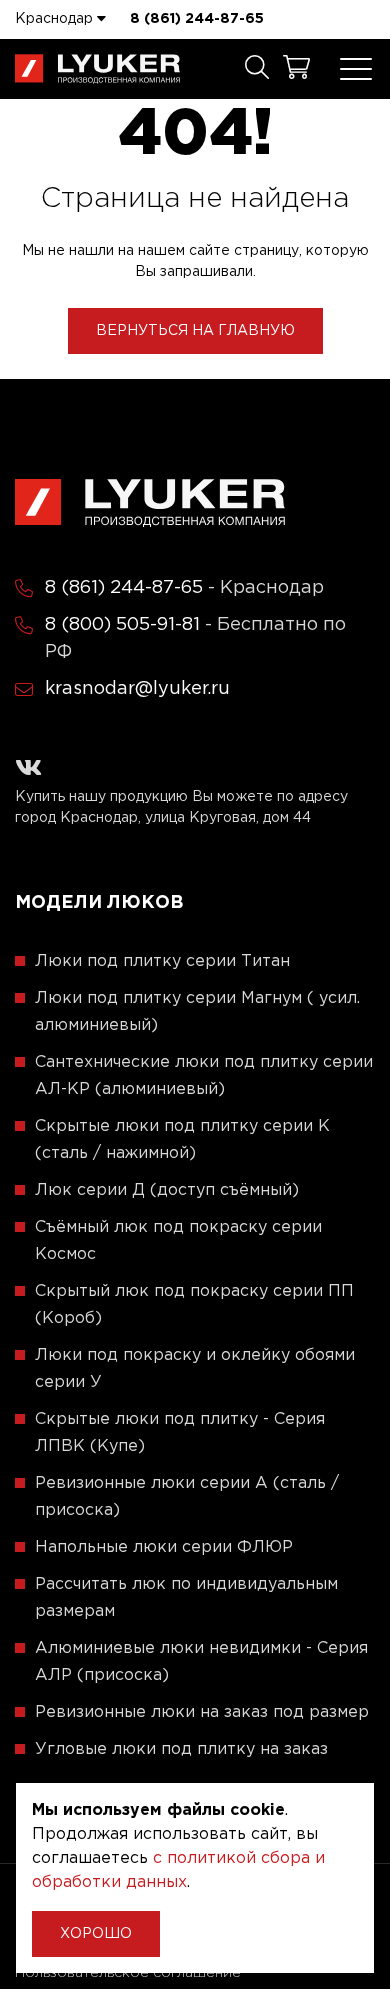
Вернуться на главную (195, 331)
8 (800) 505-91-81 (122, 625)
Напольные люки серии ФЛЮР (164, 1547)
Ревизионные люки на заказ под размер (202, 1712)
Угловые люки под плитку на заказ (181, 1749)
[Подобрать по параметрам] (257, 69)
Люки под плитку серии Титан (162, 961)
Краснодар (56, 19)
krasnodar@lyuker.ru (137, 689)
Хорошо (96, 1934)
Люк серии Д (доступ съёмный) (167, 1190)
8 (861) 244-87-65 (197, 19)
